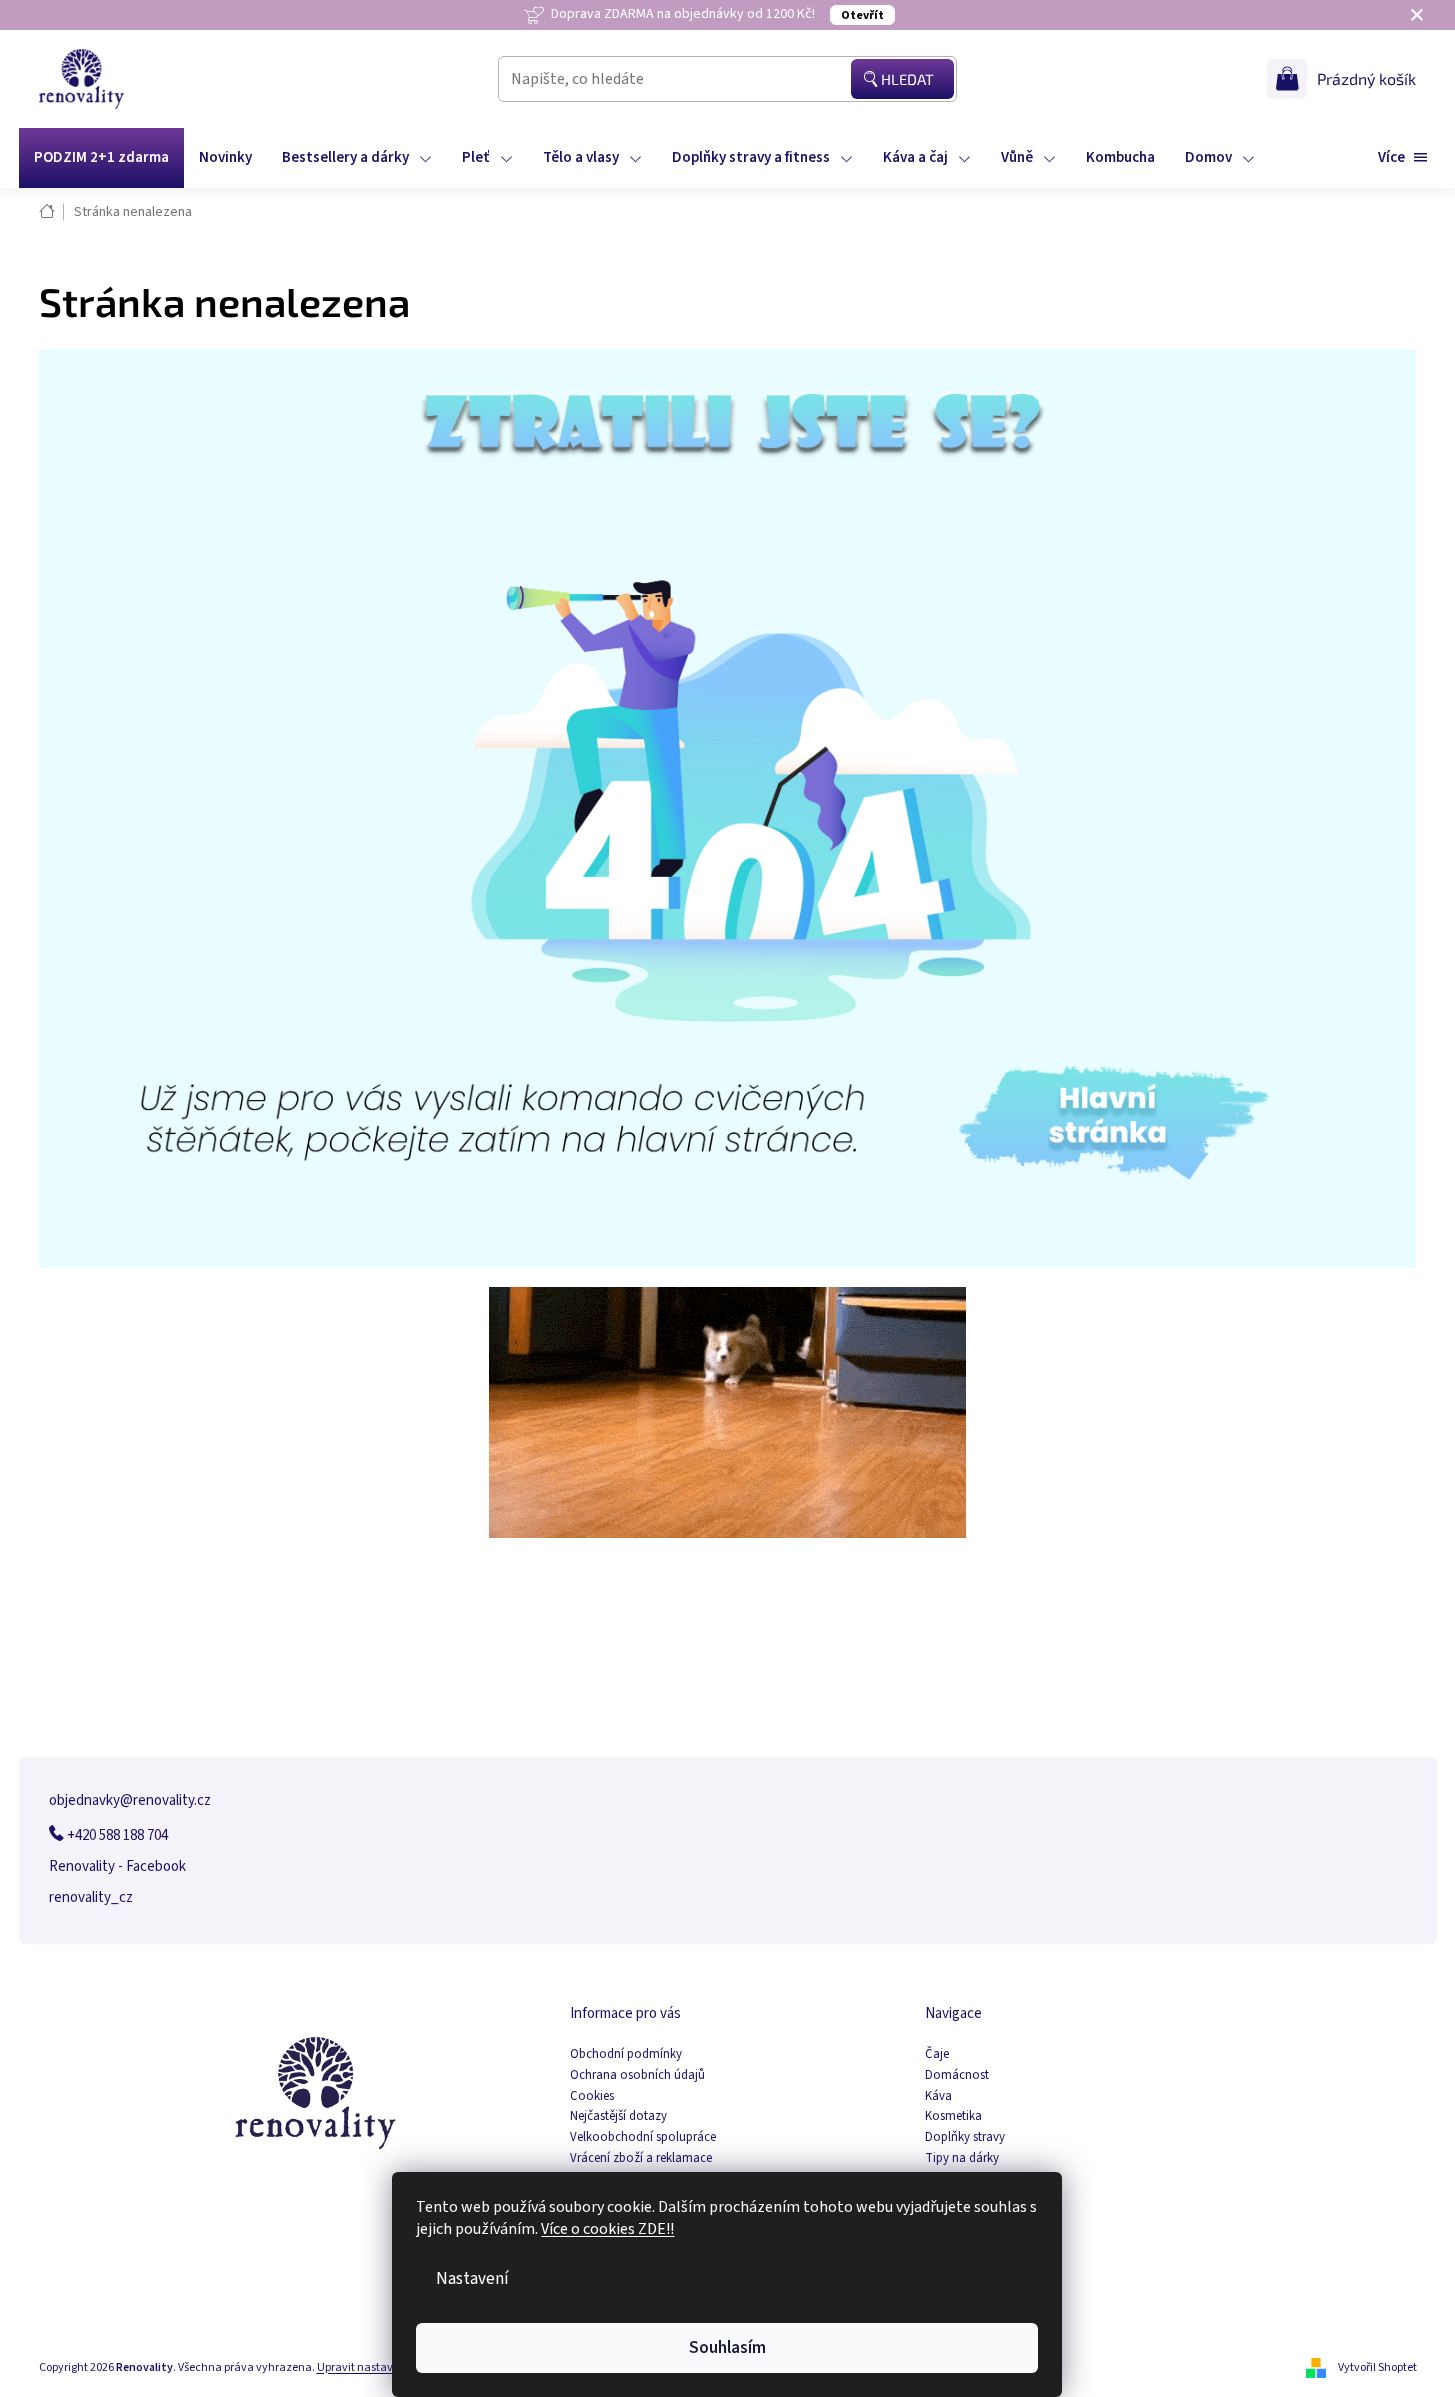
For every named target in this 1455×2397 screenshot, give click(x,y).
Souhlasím (727, 2347)
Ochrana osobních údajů (637, 2075)
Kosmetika (953, 2116)
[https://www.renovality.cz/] (728, 807)
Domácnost (957, 2075)
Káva (938, 2096)
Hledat (907, 79)
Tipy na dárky (962, 2158)
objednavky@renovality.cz (130, 1800)
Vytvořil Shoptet (1377, 2367)
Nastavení (473, 2278)
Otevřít (862, 15)
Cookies (592, 2096)
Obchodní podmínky (626, 2054)
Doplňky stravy (965, 2137)
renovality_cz (91, 1897)
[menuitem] (101, 158)
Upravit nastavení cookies (383, 2367)
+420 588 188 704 (116, 1835)
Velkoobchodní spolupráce (643, 2137)
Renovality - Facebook (117, 1866)
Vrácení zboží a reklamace (641, 2158)
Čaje (937, 2054)
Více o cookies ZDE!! (608, 2229)
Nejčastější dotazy (618, 2116)
